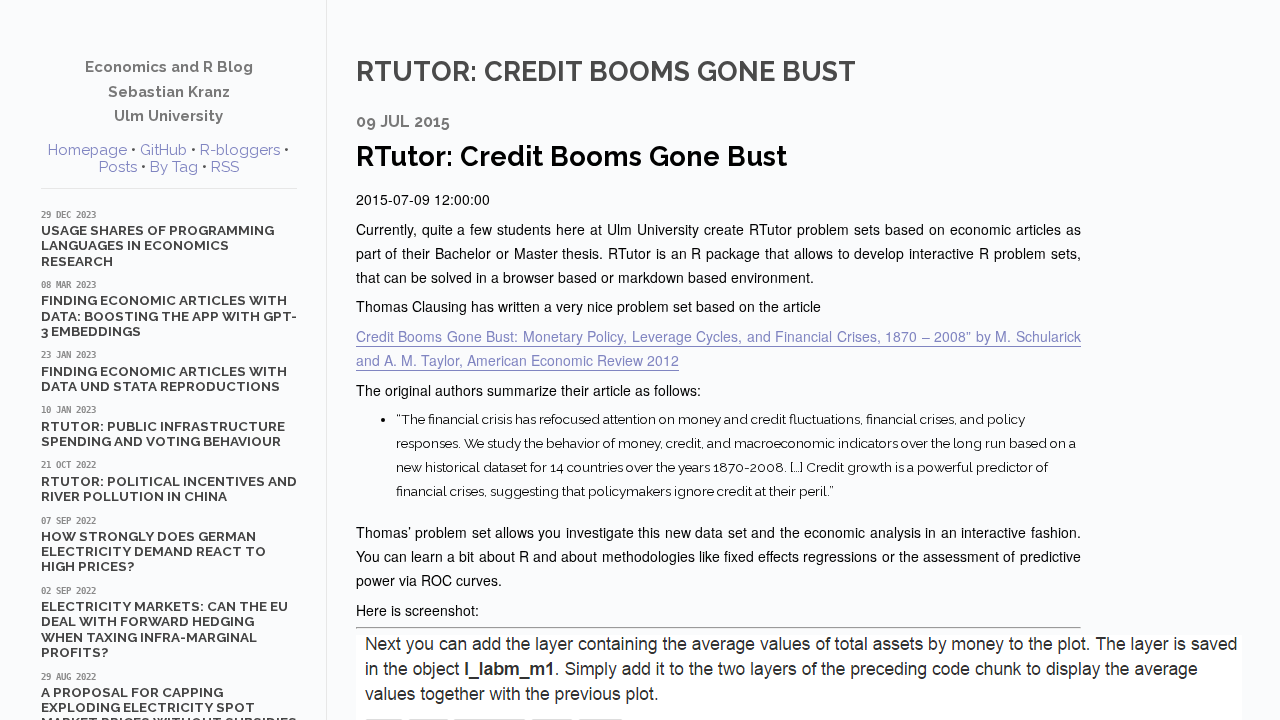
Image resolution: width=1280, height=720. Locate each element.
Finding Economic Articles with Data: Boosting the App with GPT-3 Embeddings (169, 309)
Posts (118, 167)
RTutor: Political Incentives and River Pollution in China (169, 482)
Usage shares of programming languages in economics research (157, 239)
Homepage (87, 150)
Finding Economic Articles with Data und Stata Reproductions (164, 372)
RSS (225, 167)
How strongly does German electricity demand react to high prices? (153, 545)
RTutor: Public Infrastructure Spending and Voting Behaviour (163, 427)
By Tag (174, 167)
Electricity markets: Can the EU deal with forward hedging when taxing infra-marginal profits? (164, 623)
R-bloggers (240, 150)
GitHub (163, 150)
